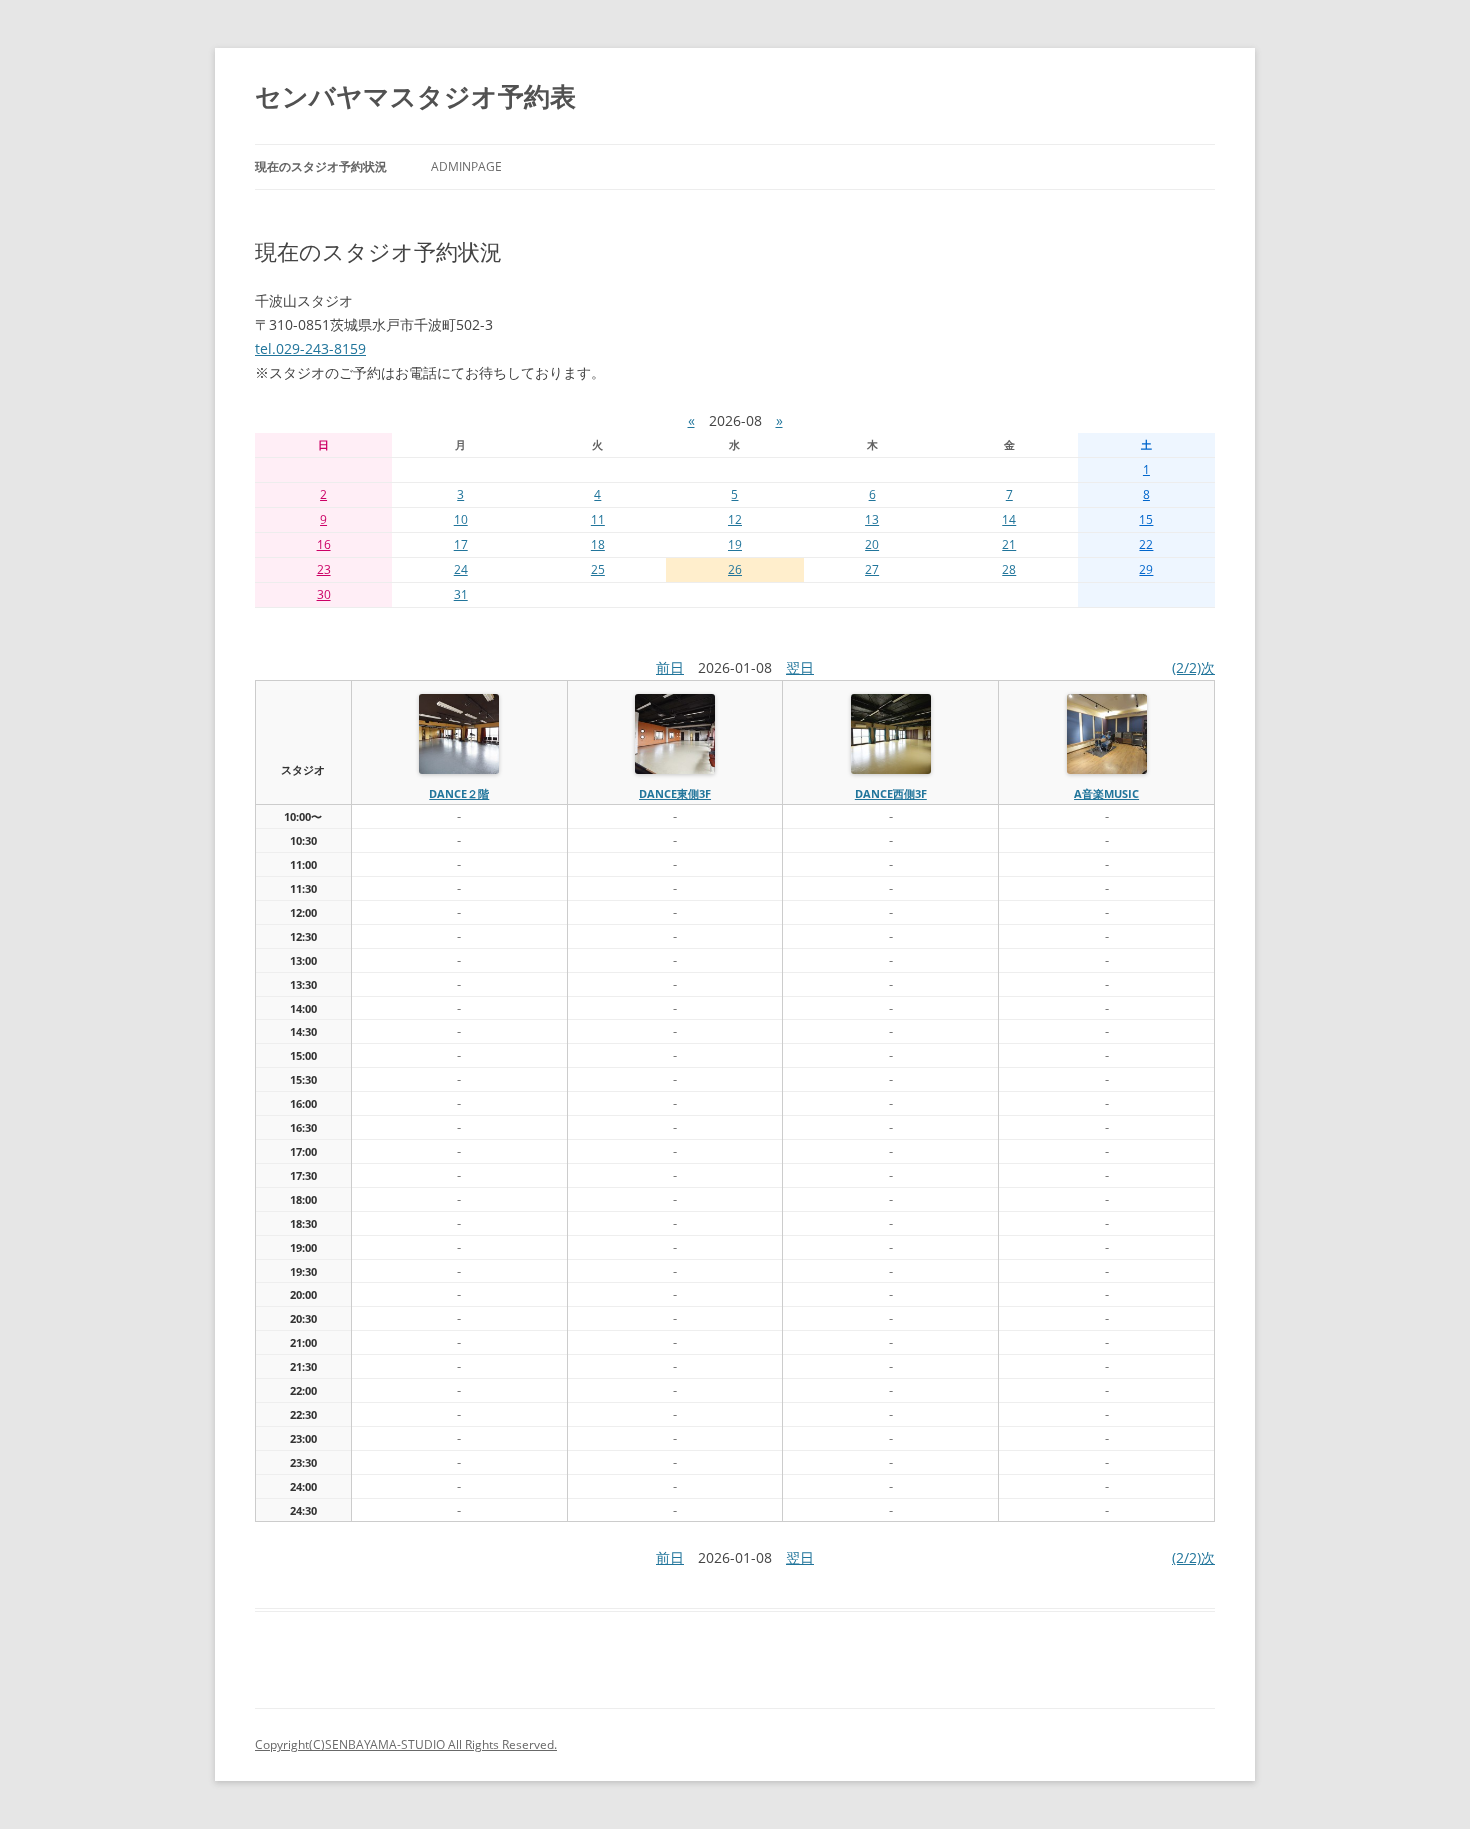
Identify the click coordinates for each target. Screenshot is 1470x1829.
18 (598, 544)
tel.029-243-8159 (310, 348)
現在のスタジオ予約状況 (321, 166)
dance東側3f (675, 793)
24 (461, 569)
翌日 (800, 667)
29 (1146, 569)
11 (598, 519)
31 (461, 594)
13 (872, 519)
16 (324, 544)
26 (735, 569)
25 (598, 569)
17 (461, 544)
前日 (670, 667)
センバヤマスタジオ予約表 (415, 96)
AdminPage (466, 166)
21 (1009, 544)
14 (1009, 519)
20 (872, 544)
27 (872, 569)
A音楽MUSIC (1106, 793)
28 (1009, 569)
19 (735, 544)
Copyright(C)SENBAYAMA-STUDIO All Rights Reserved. (406, 1744)
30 (324, 594)
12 (735, 519)
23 (324, 569)
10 (461, 519)
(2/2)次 (1193, 667)
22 (1146, 544)
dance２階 (459, 793)
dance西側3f (891, 793)
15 (1146, 519)
